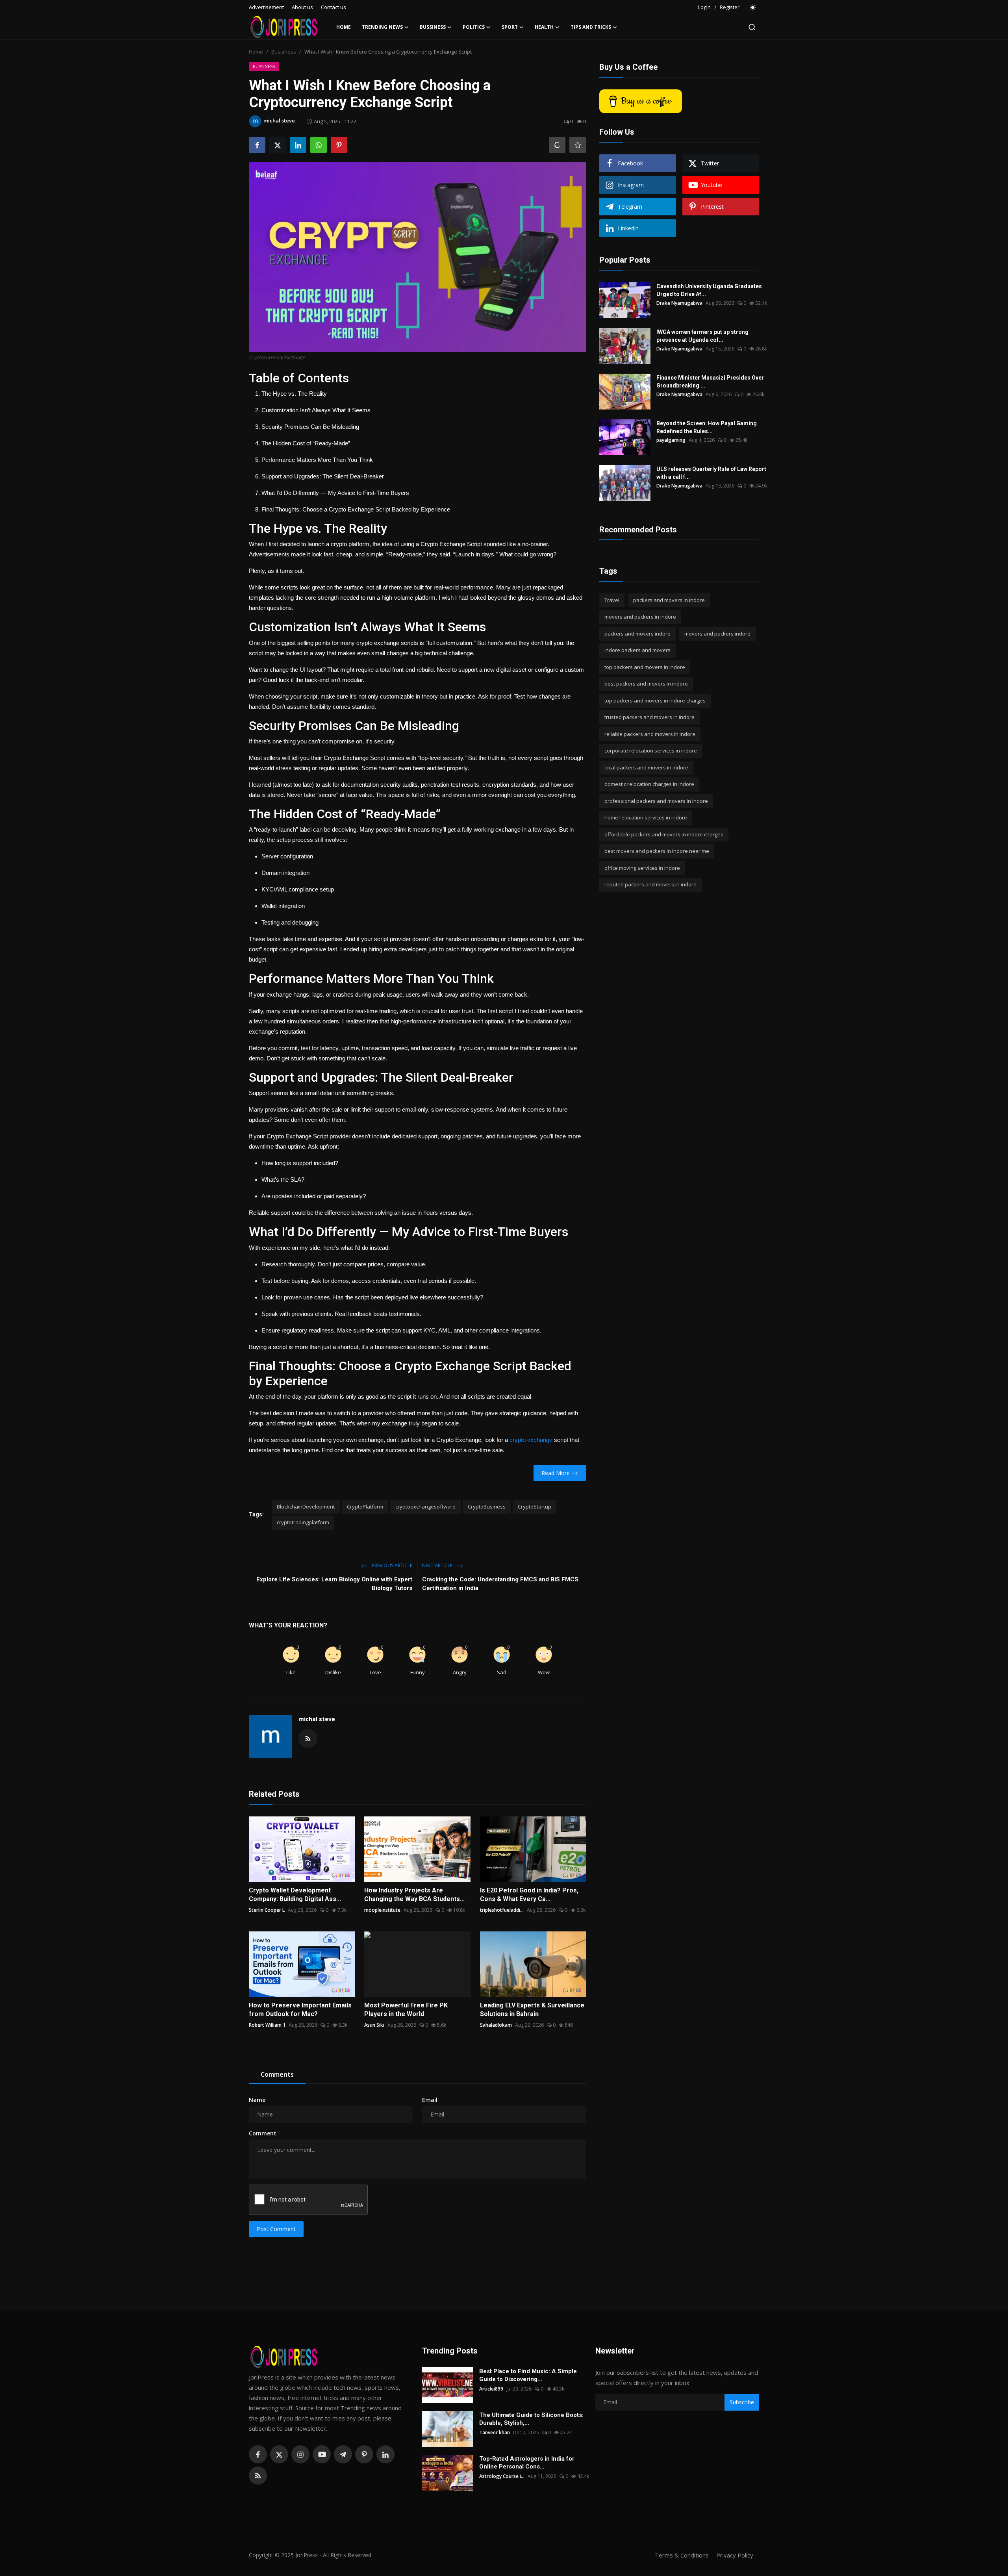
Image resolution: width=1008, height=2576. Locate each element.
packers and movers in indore (669, 600)
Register (730, 7)
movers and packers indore (717, 634)
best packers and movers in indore (646, 684)
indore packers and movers (637, 650)
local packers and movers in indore (646, 767)
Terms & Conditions (682, 2555)
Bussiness (284, 52)
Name (257, 2100)
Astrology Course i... (502, 2476)
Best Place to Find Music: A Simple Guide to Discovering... (528, 2375)
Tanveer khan (495, 2432)
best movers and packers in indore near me (657, 851)
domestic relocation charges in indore (649, 784)
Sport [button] (510, 27)
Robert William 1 (267, 2025)
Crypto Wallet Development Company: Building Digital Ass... (295, 1895)
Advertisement (266, 7)
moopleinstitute (382, 1910)
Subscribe (742, 2402)
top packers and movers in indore (645, 667)
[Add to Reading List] (578, 145)
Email (430, 2100)
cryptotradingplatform (303, 1522)
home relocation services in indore (646, 818)
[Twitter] (279, 2454)
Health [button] (544, 27)
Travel (612, 600)
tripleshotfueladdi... (502, 1910)
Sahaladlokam (496, 2025)
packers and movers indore (637, 634)
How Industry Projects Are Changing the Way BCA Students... (414, 1895)
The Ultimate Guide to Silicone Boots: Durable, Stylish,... (531, 2419)
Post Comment (276, 2229)
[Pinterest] (364, 2454)
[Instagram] (300, 2454)
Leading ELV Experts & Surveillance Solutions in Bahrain (532, 2010)
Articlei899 (491, 2389)
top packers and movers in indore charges (655, 701)
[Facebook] (258, 2454)
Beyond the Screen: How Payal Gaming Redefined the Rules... (707, 427)
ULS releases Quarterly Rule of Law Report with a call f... (711, 473)
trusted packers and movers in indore (649, 717)
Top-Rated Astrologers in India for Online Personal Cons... (527, 2463)
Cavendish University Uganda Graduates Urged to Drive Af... (709, 290)
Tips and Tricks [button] (591, 27)
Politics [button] (474, 27)
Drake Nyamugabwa (679, 303)
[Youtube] (322, 2454)
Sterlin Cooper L (267, 1910)
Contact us (334, 7)
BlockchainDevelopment (306, 1507)
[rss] (258, 2476)
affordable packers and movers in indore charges (664, 834)
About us (302, 7)
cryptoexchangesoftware (425, 1507)
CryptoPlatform (365, 1507)
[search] (752, 27)
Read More (556, 1473)
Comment (263, 2133)
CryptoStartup (535, 1507)
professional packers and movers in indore (656, 801)
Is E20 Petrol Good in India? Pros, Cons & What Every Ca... (529, 1895)
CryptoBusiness (487, 1507)
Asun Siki (374, 2025)
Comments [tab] (277, 2074)
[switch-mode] (753, 7)
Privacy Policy (735, 2555)
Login (704, 7)
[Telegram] (343, 2454)
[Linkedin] (385, 2454)
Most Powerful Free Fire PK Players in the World (406, 2010)
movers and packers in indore (640, 617)
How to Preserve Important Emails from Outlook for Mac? (300, 2010)
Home (344, 27)
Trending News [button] (382, 27)
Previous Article (391, 1565)
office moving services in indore (642, 868)
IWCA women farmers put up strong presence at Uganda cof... (702, 336)
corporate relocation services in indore (651, 751)
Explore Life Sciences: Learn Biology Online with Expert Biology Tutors (334, 1584)
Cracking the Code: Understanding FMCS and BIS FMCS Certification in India (500, 1584)
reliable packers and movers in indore (650, 734)
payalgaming (671, 440)
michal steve (317, 1719)
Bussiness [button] (433, 27)
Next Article (438, 1565)
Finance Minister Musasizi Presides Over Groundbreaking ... (710, 382)
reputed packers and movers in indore (650, 885)
